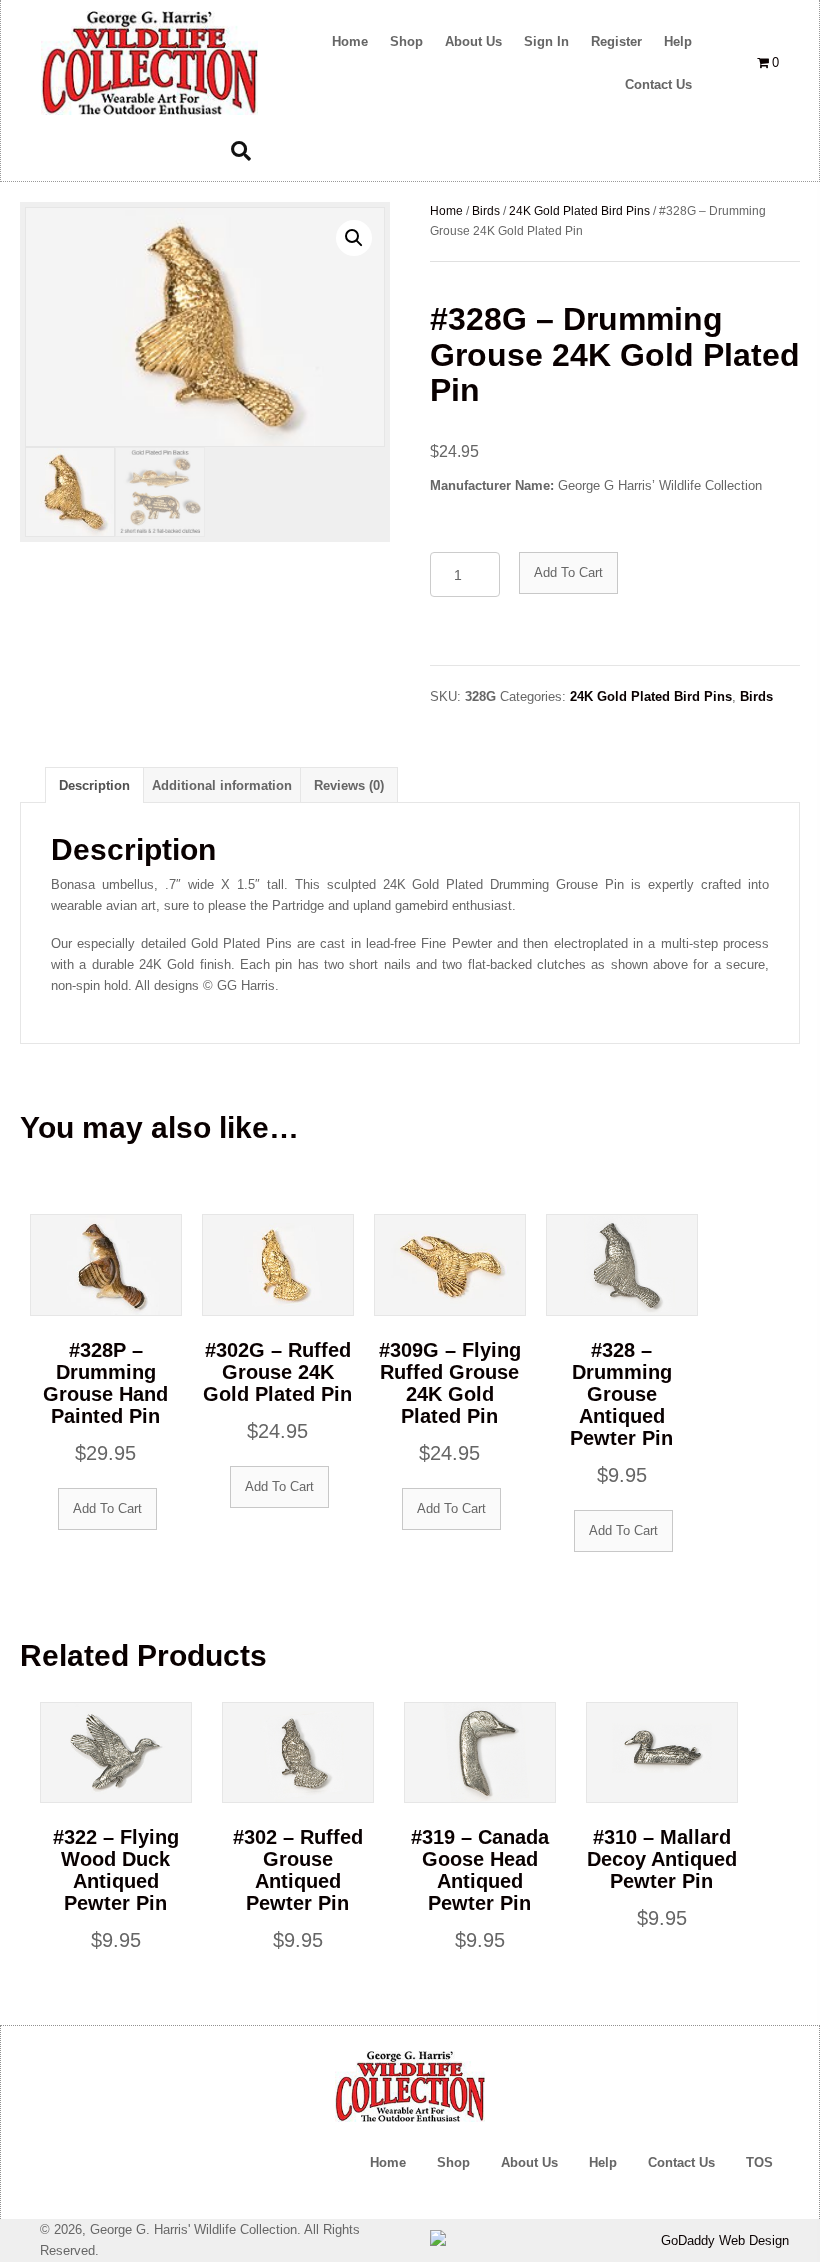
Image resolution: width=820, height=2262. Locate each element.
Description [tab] (94, 785)
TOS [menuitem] (759, 2162)
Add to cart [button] (107, 1508)
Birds (486, 211)
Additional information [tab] (222, 785)
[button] (354, 238)
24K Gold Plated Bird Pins (579, 211)
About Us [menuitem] (529, 2162)
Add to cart (568, 572)
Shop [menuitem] (453, 2162)
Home (446, 211)
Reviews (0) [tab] (349, 785)
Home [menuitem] (388, 2162)
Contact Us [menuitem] (681, 2162)
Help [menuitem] (603, 2162)
